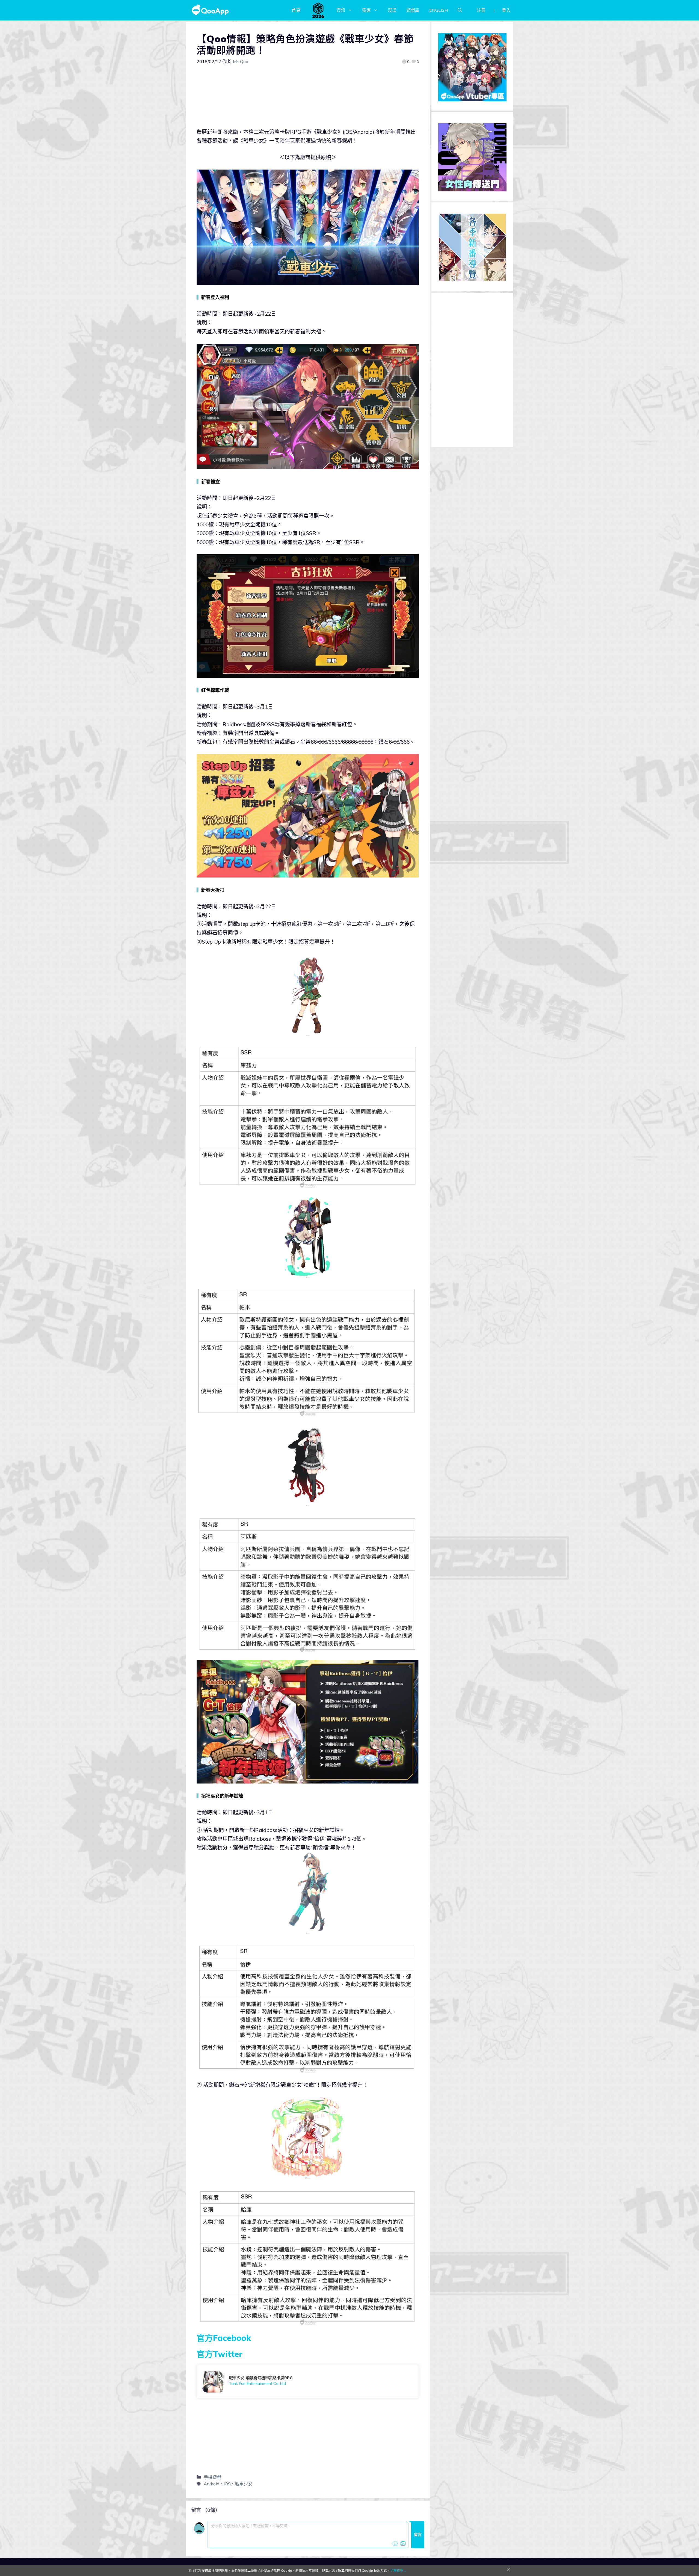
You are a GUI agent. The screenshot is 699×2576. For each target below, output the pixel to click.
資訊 (341, 10)
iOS (227, 2484)
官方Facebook (224, 2338)
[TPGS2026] (318, 10)
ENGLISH (439, 10)
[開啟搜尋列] (460, 10)
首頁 (296, 10)
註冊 (481, 10)
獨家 (366, 10)
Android (211, 2484)
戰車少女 (244, 2484)
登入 (506, 10)
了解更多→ (398, 2570)
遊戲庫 (413, 10)
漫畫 (392, 10)
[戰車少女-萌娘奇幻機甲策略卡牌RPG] (308, 2382)
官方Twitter (220, 2354)
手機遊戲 (212, 2477)
